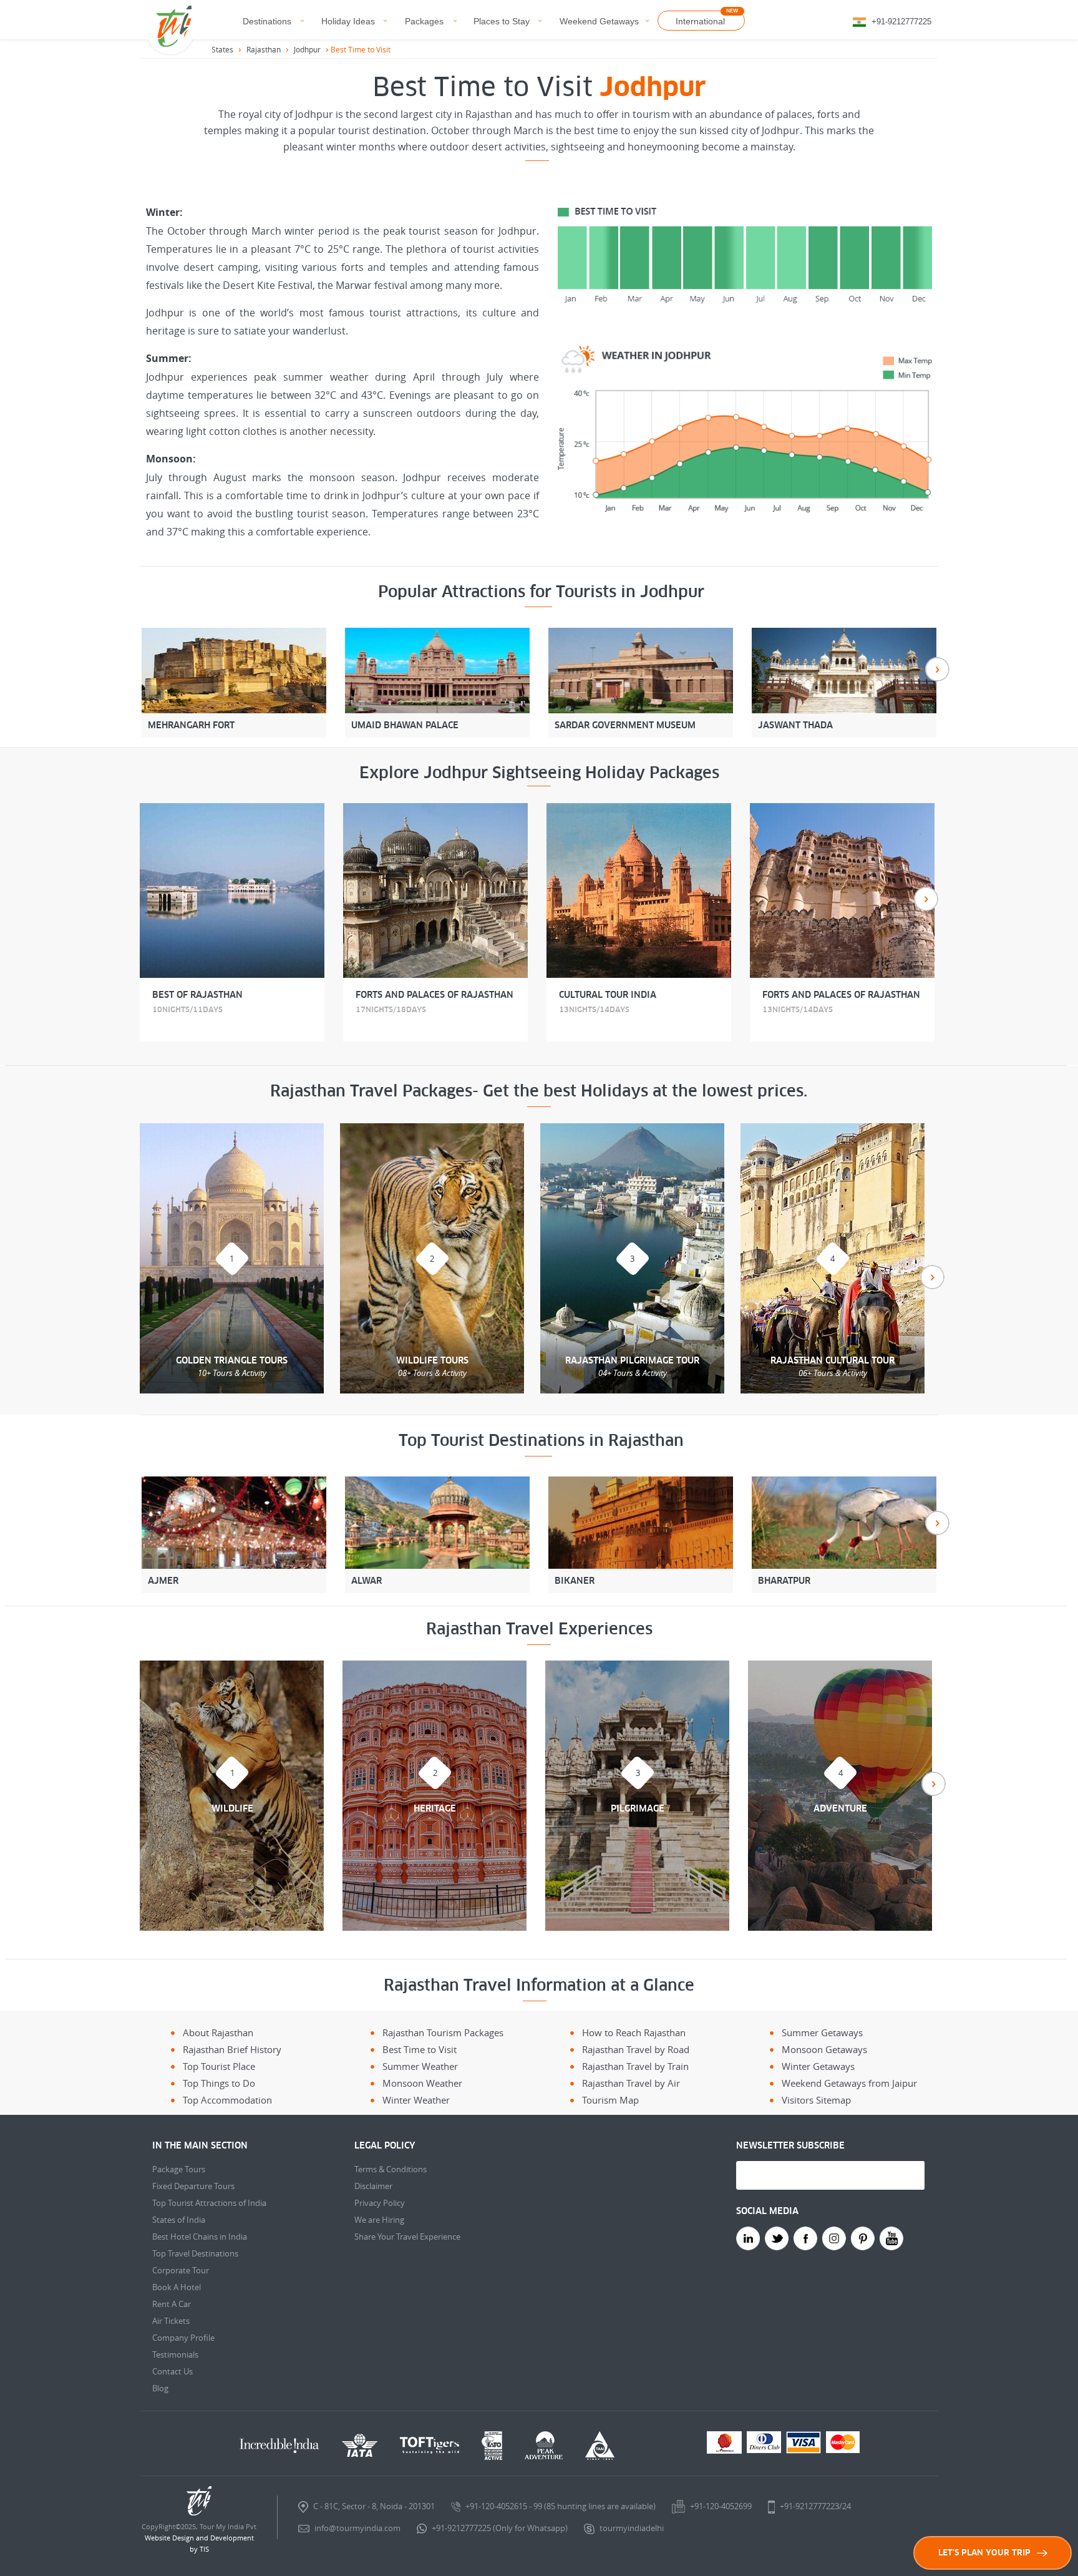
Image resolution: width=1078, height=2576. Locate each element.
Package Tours (179, 2169)
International (700, 21)
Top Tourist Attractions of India (209, 2203)
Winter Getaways (818, 2066)
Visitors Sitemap (816, 2100)
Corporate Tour (181, 2270)
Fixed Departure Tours (193, 2186)
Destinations (267, 21)
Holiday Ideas (348, 21)
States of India (179, 2220)
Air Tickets (171, 2321)
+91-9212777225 (901, 22)
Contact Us (172, 2371)
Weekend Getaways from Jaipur (849, 2083)
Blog (160, 2388)
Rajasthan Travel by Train (635, 2066)
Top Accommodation (227, 2100)
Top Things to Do (219, 2083)
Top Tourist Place (219, 2066)
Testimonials (175, 2354)
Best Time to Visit (420, 2049)
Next (937, 669)
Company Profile (183, 2338)
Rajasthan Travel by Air (631, 2083)
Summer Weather (420, 2066)
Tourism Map (610, 2100)
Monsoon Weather (422, 2083)
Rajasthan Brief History (232, 2049)
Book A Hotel (177, 2287)
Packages (424, 21)
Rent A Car (172, 2304)
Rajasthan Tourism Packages (443, 2032)
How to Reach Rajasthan (634, 2032)
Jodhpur (307, 49)
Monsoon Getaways (824, 2049)
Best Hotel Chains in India (200, 2237)
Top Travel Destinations (195, 2253)
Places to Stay (502, 21)
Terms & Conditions (391, 2169)
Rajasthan (264, 49)
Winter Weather (416, 2100)
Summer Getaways (822, 2032)
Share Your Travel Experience (407, 2237)
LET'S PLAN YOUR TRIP (984, 2553)
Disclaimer (373, 2186)
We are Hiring (379, 2220)
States (222, 49)
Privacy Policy (380, 2203)
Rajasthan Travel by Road (636, 2049)
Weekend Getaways (599, 21)
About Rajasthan (218, 2032)
